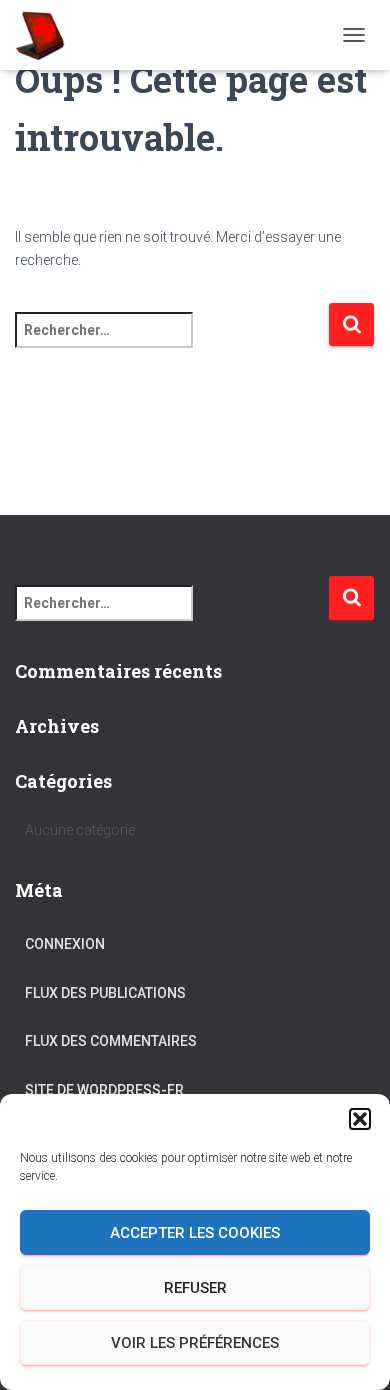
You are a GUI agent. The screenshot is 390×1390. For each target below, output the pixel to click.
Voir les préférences (195, 1343)
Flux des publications (105, 993)
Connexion (65, 944)
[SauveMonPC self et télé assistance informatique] (47, 35)
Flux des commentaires (111, 1041)
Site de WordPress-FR (104, 1090)
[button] (360, 1119)
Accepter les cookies (195, 1233)
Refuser (195, 1288)
